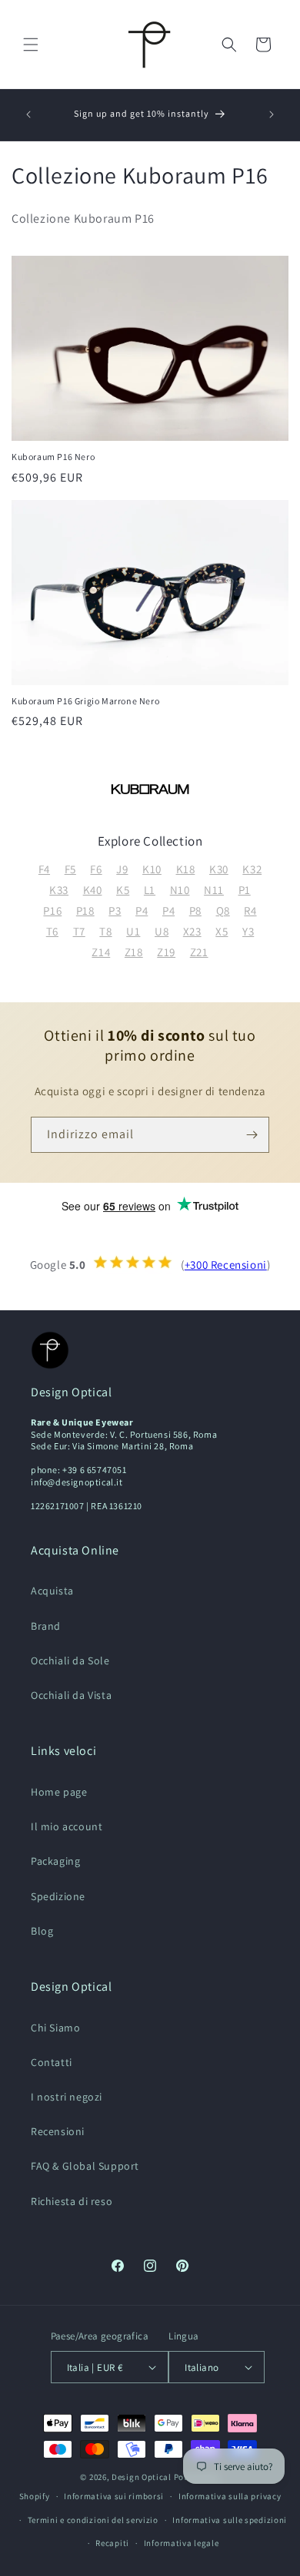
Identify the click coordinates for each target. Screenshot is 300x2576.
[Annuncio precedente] (28, 114)
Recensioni (58, 2131)
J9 (122, 869)
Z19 (166, 952)
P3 (115, 911)
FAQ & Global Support (85, 2166)
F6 (96, 869)
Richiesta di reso (72, 2201)
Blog (42, 1931)
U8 (162, 931)
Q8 (223, 911)
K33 (59, 890)
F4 (44, 869)
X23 (192, 931)
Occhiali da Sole (70, 1660)
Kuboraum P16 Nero (53, 457)
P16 (52, 911)
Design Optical (142, 2477)
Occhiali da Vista (71, 1695)
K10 (152, 869)
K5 (123, 890)
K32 (252, 869)
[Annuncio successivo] (272, 114)
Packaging (55, 1861)
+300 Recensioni (226, 1265)
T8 (105, 931)
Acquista (52, 1591)
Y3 (248, 931)
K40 (93, 890)
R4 (250, 911)
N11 (214, 890)
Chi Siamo (55, 2028)
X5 (222, 931)
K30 (219, 869)
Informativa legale (182, 2543)
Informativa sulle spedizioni (230, 2520)
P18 (85, 911)
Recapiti (112, 2543)
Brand (46, 1626)
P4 (142, 911)
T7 (79, 931)
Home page (59, 1792)
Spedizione (58, 1896)
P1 (245, 890)
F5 (70, 869)
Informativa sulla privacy (230, 2496)
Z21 (199, 952)
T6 (52, 931)
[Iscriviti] (252, 1135)
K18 (186, 869)
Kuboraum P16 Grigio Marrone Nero (85, 701)
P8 (195, 911)
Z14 (101, 952)
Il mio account (67, 1826)
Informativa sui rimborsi (114, 2496)
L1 (150, 890)
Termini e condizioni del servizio (93, 2520)
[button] (31, 45)
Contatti (52, 2062)
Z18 (134, 952)
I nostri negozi (67, 2097)
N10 (180, 890)
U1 (133, 931)
